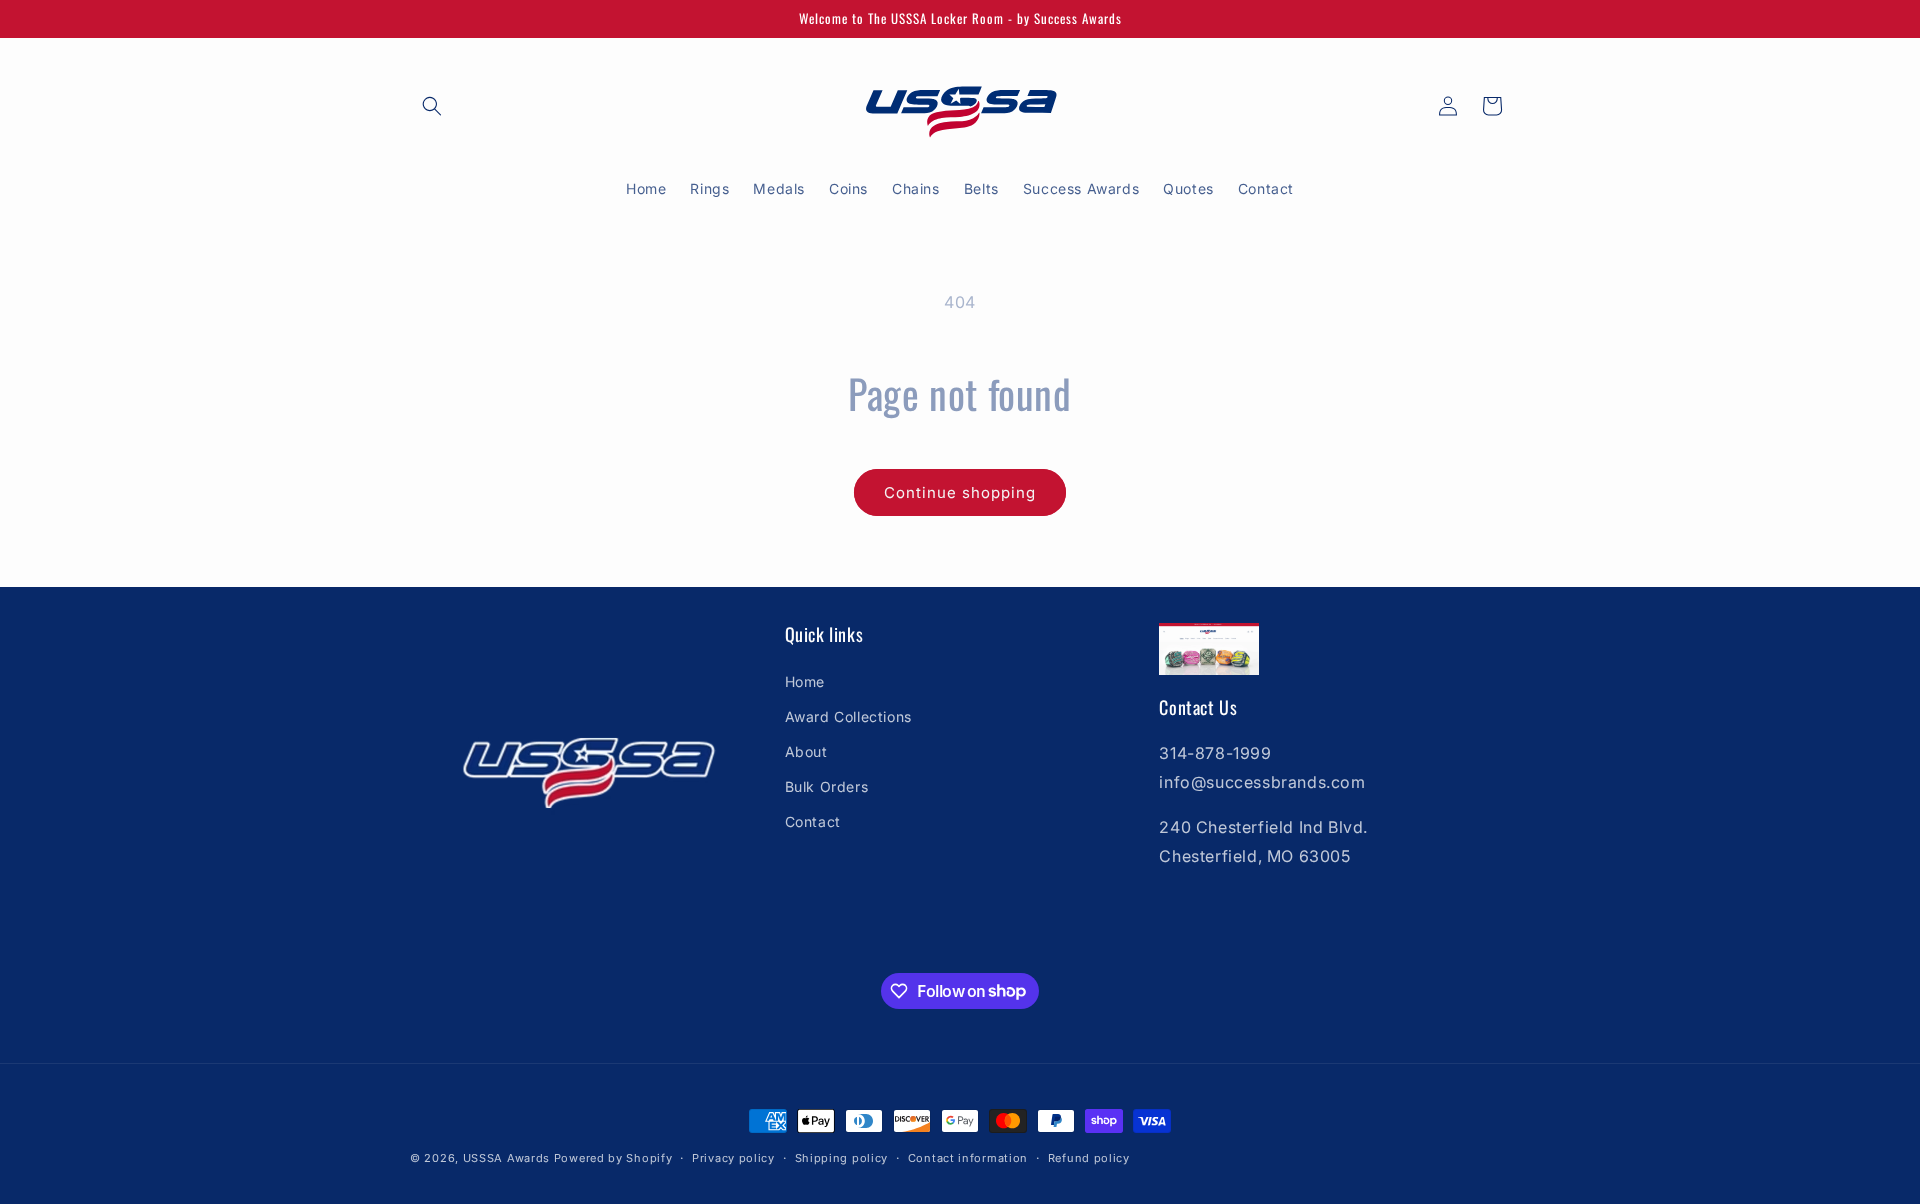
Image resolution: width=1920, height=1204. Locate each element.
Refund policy (1089, 1157)
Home (805, 680)
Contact (813, 821)
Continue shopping (960, 492)
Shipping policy (842, 1157)
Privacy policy (733, 1157)
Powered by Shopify (613, 1158)
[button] (432, 106)
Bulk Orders (827, 786)
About (806, 750)
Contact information (968, 1157)
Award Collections (848, 715)
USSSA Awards (506, 1158)
